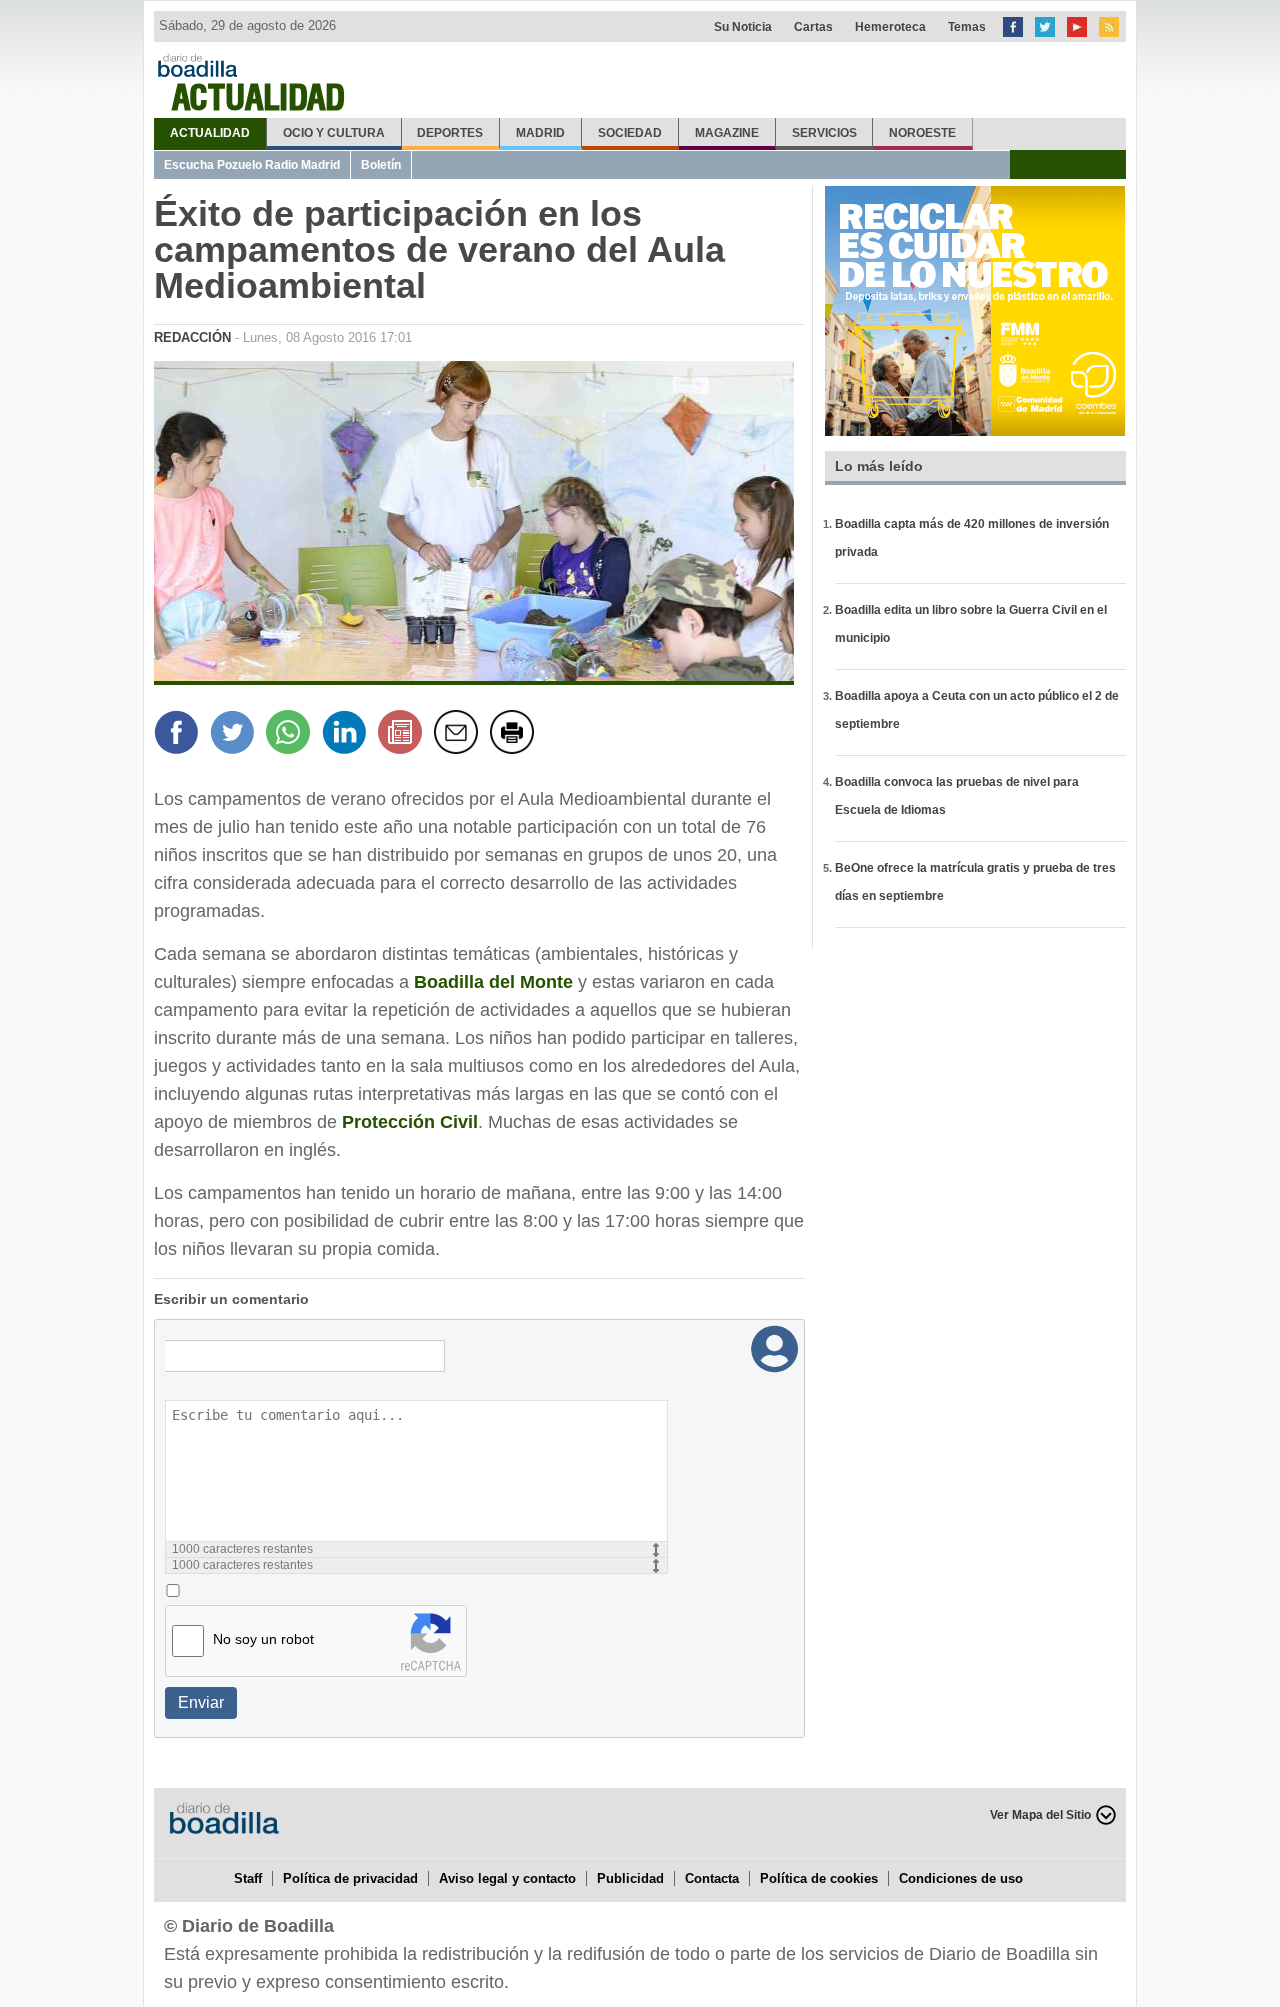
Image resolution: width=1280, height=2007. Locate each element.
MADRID (540, 133)
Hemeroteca (890, 27)
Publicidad (630, 1878)
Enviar (201, 1702)
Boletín (381, 165)
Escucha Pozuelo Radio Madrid (252, 165)
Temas (967, 27)
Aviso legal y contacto (507, 1878)
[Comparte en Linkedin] (347, 735)
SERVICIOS (824, 133)
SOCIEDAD (630, 133)
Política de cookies (819, 1878)
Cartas (813, 27)
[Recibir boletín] (403, 735)
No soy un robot (263, 1639)
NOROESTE (922, 133)
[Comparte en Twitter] (235, 735)
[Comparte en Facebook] (179, 735)
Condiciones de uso (961, 1878)
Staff (248, 1878)
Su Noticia (743, 27)
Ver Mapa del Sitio (1040, 1815)
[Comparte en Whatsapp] (291, 735)
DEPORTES (450, 133)
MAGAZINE (727, 133)
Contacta (712, 1878)
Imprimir (515, 735)
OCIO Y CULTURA (334, 133)
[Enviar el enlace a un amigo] (459, 735)
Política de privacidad (350, 1878)
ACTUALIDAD (210, 133)
